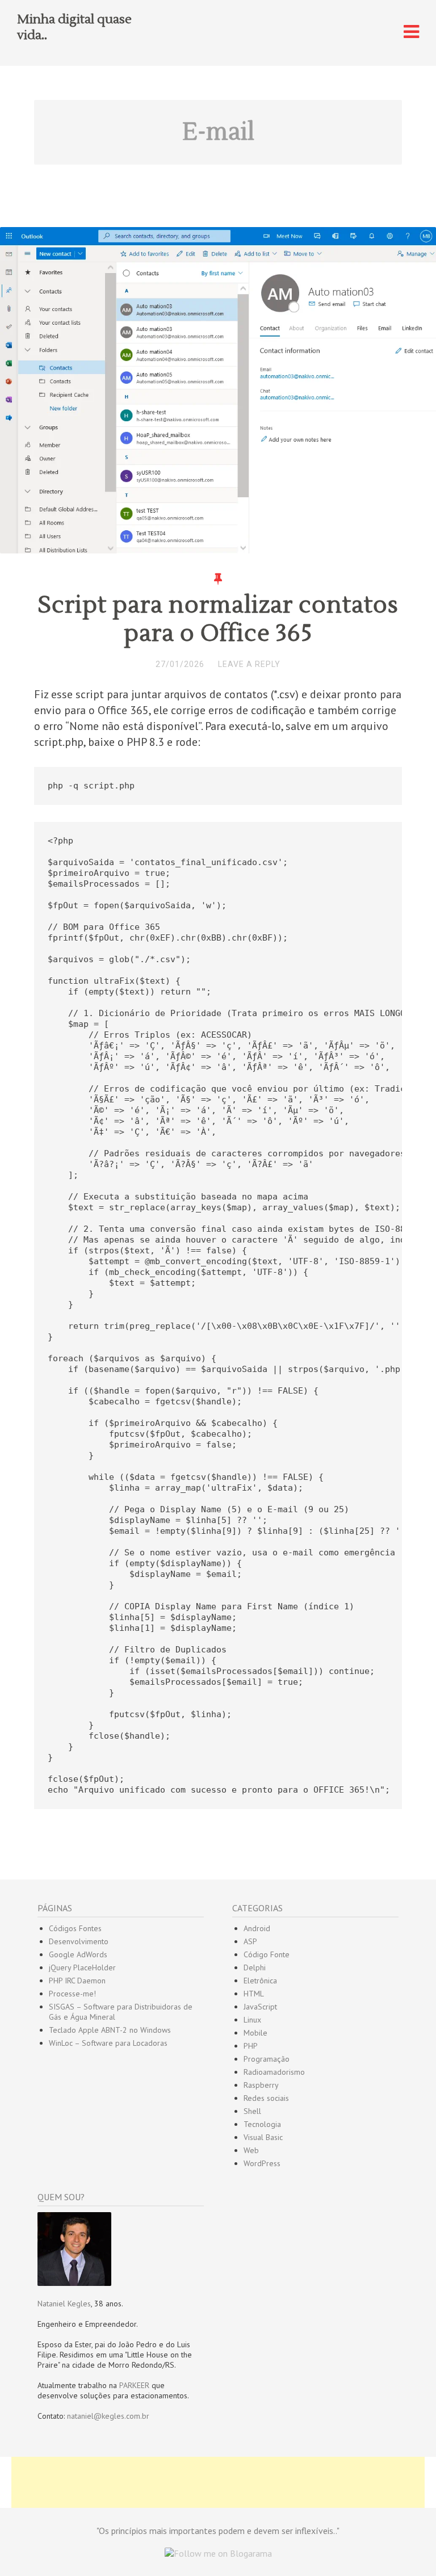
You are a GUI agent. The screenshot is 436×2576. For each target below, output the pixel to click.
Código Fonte (267, 1954)
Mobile (255, 2033)
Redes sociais (266, 2098)
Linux (252, 2020)
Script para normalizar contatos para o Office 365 (218, 619)
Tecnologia (262, 2124)
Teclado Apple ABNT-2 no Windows (110, 2030)
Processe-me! (72, 1994)
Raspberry (261, 2085)
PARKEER (134, 2385)
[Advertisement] (218, 2482)
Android (257, 1928)
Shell (252, 2111)
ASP (250, 1941)
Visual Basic (263, 2137)
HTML (254, 1994)
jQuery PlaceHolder (82, 1967)
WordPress (262, 2163)
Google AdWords (78, 1954)
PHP (251, 2046)
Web (251, 2150)
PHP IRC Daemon (77, 1981)
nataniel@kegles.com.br (108, 2416)
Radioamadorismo (274, 2072)
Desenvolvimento (79, 1941)
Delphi (255, 1967)
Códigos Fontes (75, 1928)
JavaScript (260, 2007)
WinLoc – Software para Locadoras (108, 2043)
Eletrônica (260, 1981)
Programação (267, 2059)
